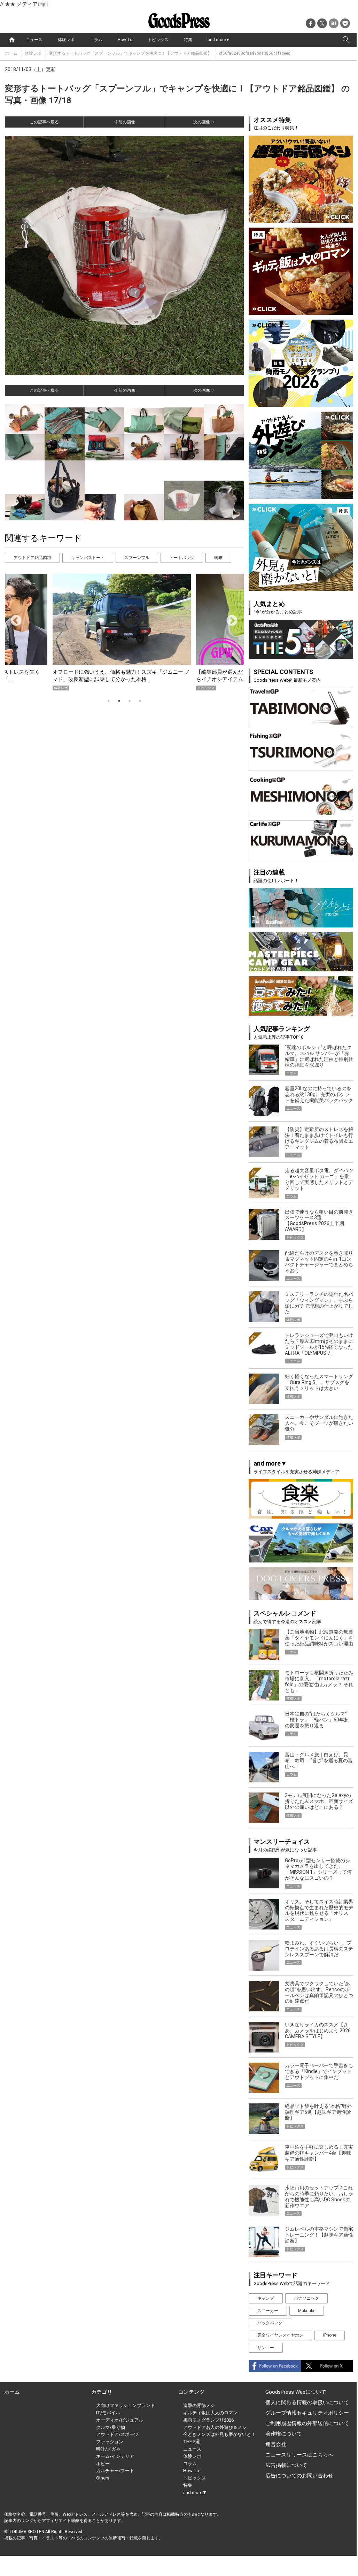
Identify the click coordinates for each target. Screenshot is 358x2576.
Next (229, 618)
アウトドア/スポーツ (117, 2434)
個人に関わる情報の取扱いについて (307, 2402)
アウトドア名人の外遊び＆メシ (215, 2427)
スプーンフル (137, 558)
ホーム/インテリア (115, 2456)
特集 (188, 40)
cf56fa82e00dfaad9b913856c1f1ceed (255, 53)
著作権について (284, 2434)
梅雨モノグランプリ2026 (208, 2420)
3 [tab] (130, 701)
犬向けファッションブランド (126, 2405)
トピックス (158, 40)
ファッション (110, 2442)
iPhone (330, 2335)
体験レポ (66, 40)
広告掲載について (286, 2465)
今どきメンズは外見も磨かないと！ (219, 2434)
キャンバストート (88, 558)
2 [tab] (119, 701)
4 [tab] (140, 701)
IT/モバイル (108, 2413)
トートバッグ (182, 558)
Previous (13, 618)
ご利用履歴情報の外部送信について (307, 2423)
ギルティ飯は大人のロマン (210, 2413)
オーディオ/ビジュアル (120, 2420)
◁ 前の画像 (124, 122)
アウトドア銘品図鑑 (32, 558)
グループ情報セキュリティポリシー (307, 2413)
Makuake (307, 2311)
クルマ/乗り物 (111, 2427)
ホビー (103, 2464)
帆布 (218, 558)
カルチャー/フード (115, 2471)
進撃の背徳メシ (199, 2405)
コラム (96, 40)
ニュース (34, 40)
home (12, 40)
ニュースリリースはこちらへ (299, 2455)
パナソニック (306, 2298)
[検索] (346, 40)
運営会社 (276, 2444)
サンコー (266, 2348)
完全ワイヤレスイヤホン (280, 2335)
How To (125, 40)
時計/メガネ (108, 2449)
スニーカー (268, 2311)
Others (103, 2478)
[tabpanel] (124, 632)
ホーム (11, 53)
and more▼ (219, 40)
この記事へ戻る (44, 122)
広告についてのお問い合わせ (299, 2476)
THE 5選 (192, 2442)
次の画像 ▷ (204, 122)
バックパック (270, 2323)
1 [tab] (109, 701)
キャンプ (266, 2298)
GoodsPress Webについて (296, 2392)
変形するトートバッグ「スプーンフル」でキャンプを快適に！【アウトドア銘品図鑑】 (130, 53)
